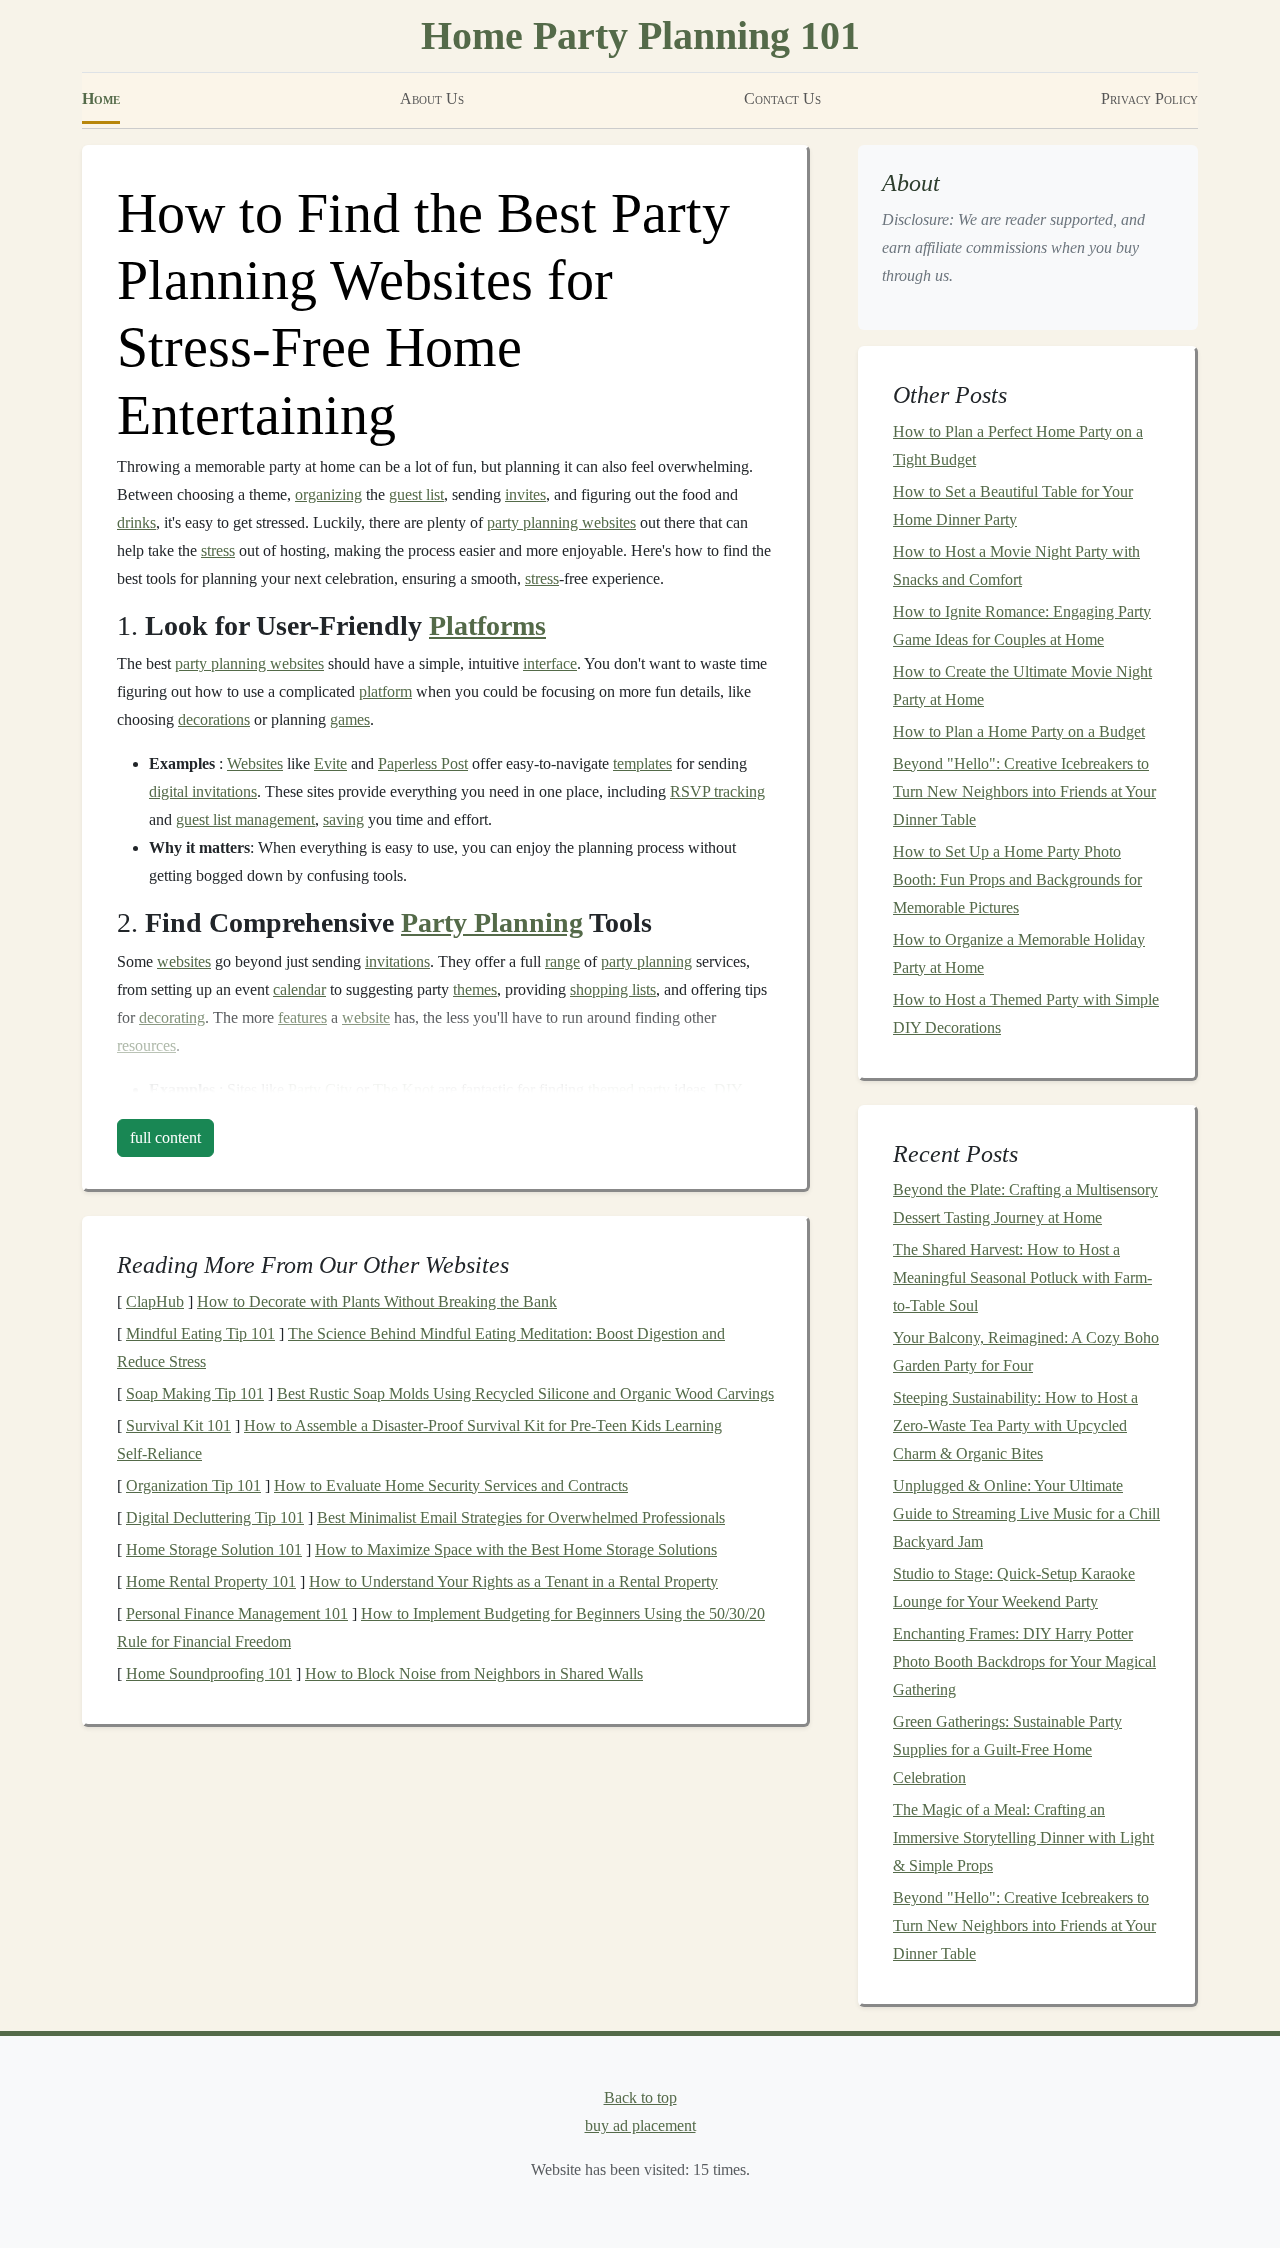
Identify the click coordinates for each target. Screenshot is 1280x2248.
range (562, 961)
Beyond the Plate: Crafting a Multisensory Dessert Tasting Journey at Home (1025, 1203)
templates (642, 763)
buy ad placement (640, 2125)
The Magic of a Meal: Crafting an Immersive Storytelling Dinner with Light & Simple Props (1023, 1837)
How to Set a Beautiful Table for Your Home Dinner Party (1013, 505)
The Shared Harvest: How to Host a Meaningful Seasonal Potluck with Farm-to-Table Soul (1022, 1277)
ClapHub (155, 1301)
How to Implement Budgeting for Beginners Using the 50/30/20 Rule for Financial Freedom (441, 1627)
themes (475, 989)
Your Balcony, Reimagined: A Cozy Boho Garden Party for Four (1026, 1351)
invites (525, 494)
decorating (172, 1017)
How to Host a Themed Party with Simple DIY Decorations (1026, 1013)
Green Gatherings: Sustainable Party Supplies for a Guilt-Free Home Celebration (1007, 1749)
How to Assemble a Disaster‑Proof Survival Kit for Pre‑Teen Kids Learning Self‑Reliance (419, 1439)
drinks (136, 522)
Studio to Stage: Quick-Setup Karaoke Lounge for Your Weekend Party (1014, 1587)
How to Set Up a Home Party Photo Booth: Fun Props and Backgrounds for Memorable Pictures (1017, 879)
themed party (629, 1089)
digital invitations (203, 791)
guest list (416, 494)
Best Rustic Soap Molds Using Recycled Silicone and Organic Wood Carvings (525, 1393)
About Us (432, 98)
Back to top (640, 2097)
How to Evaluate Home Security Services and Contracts (451, 1485)
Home (101, 98)
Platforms (487, 625)
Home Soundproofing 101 (209, 1673)
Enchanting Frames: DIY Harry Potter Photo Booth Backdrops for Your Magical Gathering (1024, 1661)
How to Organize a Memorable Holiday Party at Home (1019, 953)
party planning (646, 961)
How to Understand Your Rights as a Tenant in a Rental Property (513, 1581)
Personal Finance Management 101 (237, 1613)
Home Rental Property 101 (211, 1581)
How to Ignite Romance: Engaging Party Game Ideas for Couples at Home (1022, 625)
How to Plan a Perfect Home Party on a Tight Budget (1018, 445)
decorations (214, 719)
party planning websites (561, 522)
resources (146, 1045)
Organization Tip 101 (193, 1485)
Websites (255, 763)
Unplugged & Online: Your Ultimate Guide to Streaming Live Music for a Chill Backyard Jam (1026, 1513)
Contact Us (782, 98)
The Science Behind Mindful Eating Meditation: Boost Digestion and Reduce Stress (421, 1347)
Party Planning (492, 922)
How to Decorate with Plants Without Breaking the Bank (377, 1301)
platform (385, 691)
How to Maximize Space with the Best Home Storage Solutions (516, 1549)
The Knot (403, 1089)
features (302, 1017)
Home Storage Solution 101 (214, 1549)
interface (550, 663)
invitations (397, 961)
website (366, 1017)
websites (184, 961)
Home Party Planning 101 (640, 35)
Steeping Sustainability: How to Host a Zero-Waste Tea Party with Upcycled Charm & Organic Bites (1015, 1425)
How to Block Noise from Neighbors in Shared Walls (474, 1673)
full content (165, 1137)
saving (343, 819)
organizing (328, 494)
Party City (320, 1089)
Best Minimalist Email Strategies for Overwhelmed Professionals (521, 1517)
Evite (330, 763)
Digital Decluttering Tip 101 (215, 1517)
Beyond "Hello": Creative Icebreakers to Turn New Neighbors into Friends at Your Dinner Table (1024, 791)
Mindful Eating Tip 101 (200, 1333)
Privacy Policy (1149, 98)
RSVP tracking (717, 791)
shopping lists (613, 989)
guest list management (245, 819)
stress (218, 550)
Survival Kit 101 (178, 1425)
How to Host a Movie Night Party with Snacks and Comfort (1016, 565)
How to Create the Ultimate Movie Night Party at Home (1022, 685)
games (350, 719)
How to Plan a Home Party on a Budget (1019, 731)
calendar (299, 989)
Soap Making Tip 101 (195, 1393)
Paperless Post (423, 763)
